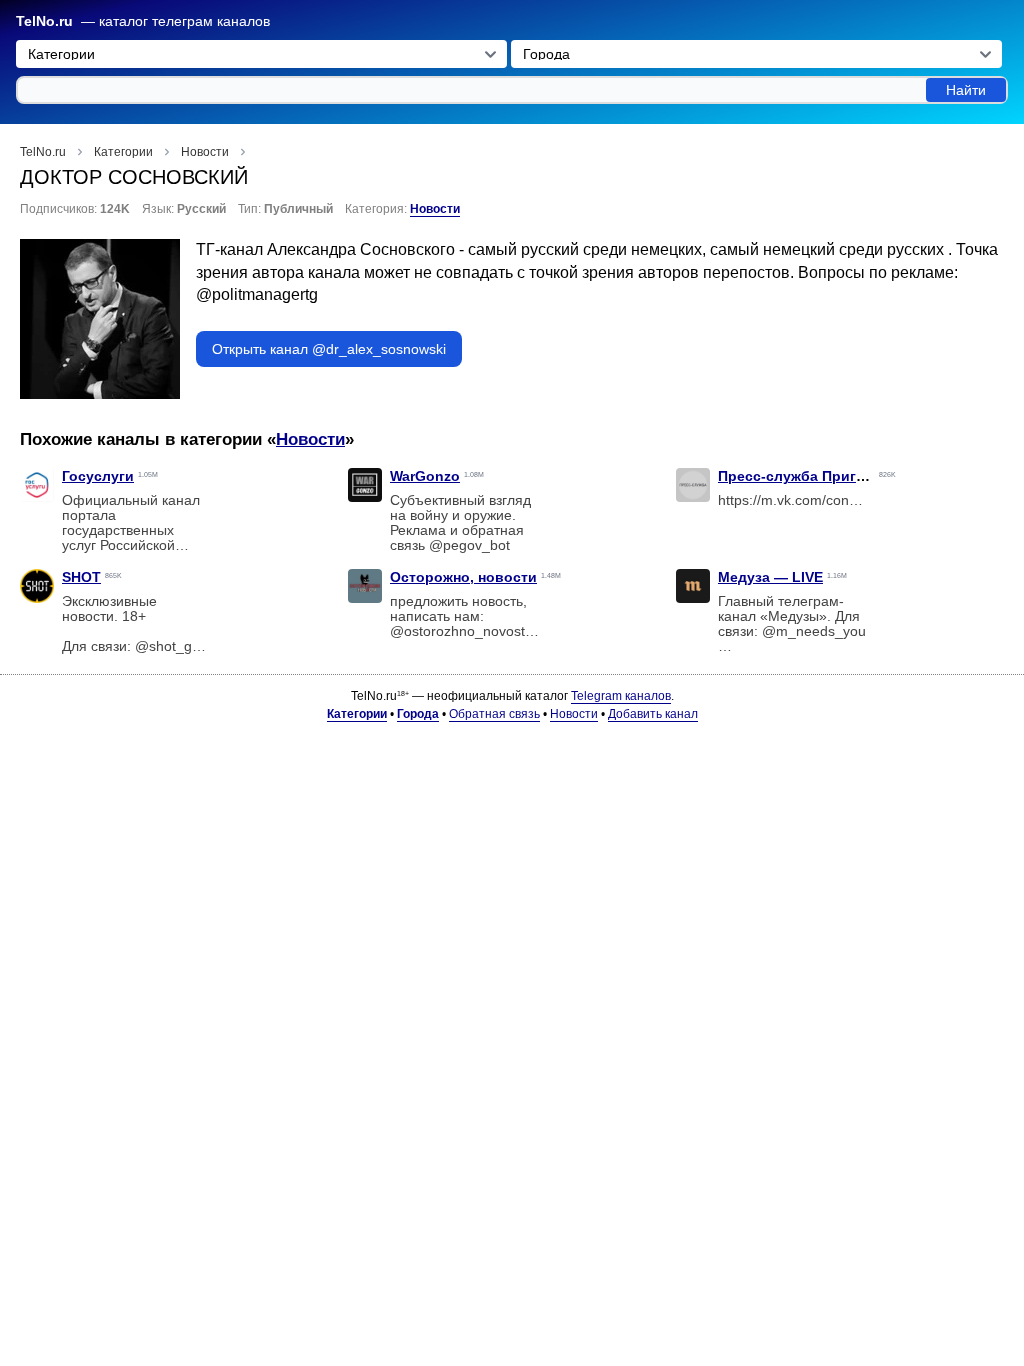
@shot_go (167, 646)
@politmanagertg (257, 294)
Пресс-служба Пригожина (809, 476)
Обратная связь (494, 714)
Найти (966, 90)
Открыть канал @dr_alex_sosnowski (329, 349)
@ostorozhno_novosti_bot (473, 631)
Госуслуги (98, 476)
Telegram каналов (621, 696)
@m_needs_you (814, 631)
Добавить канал (653, 714)
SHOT (81, 577)
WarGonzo (425, 476)
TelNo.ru (44, 21)
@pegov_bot (469, 545)
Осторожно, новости (463, 577)
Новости (435, 209)
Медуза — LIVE (770, 577)
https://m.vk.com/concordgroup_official (840, 500)
